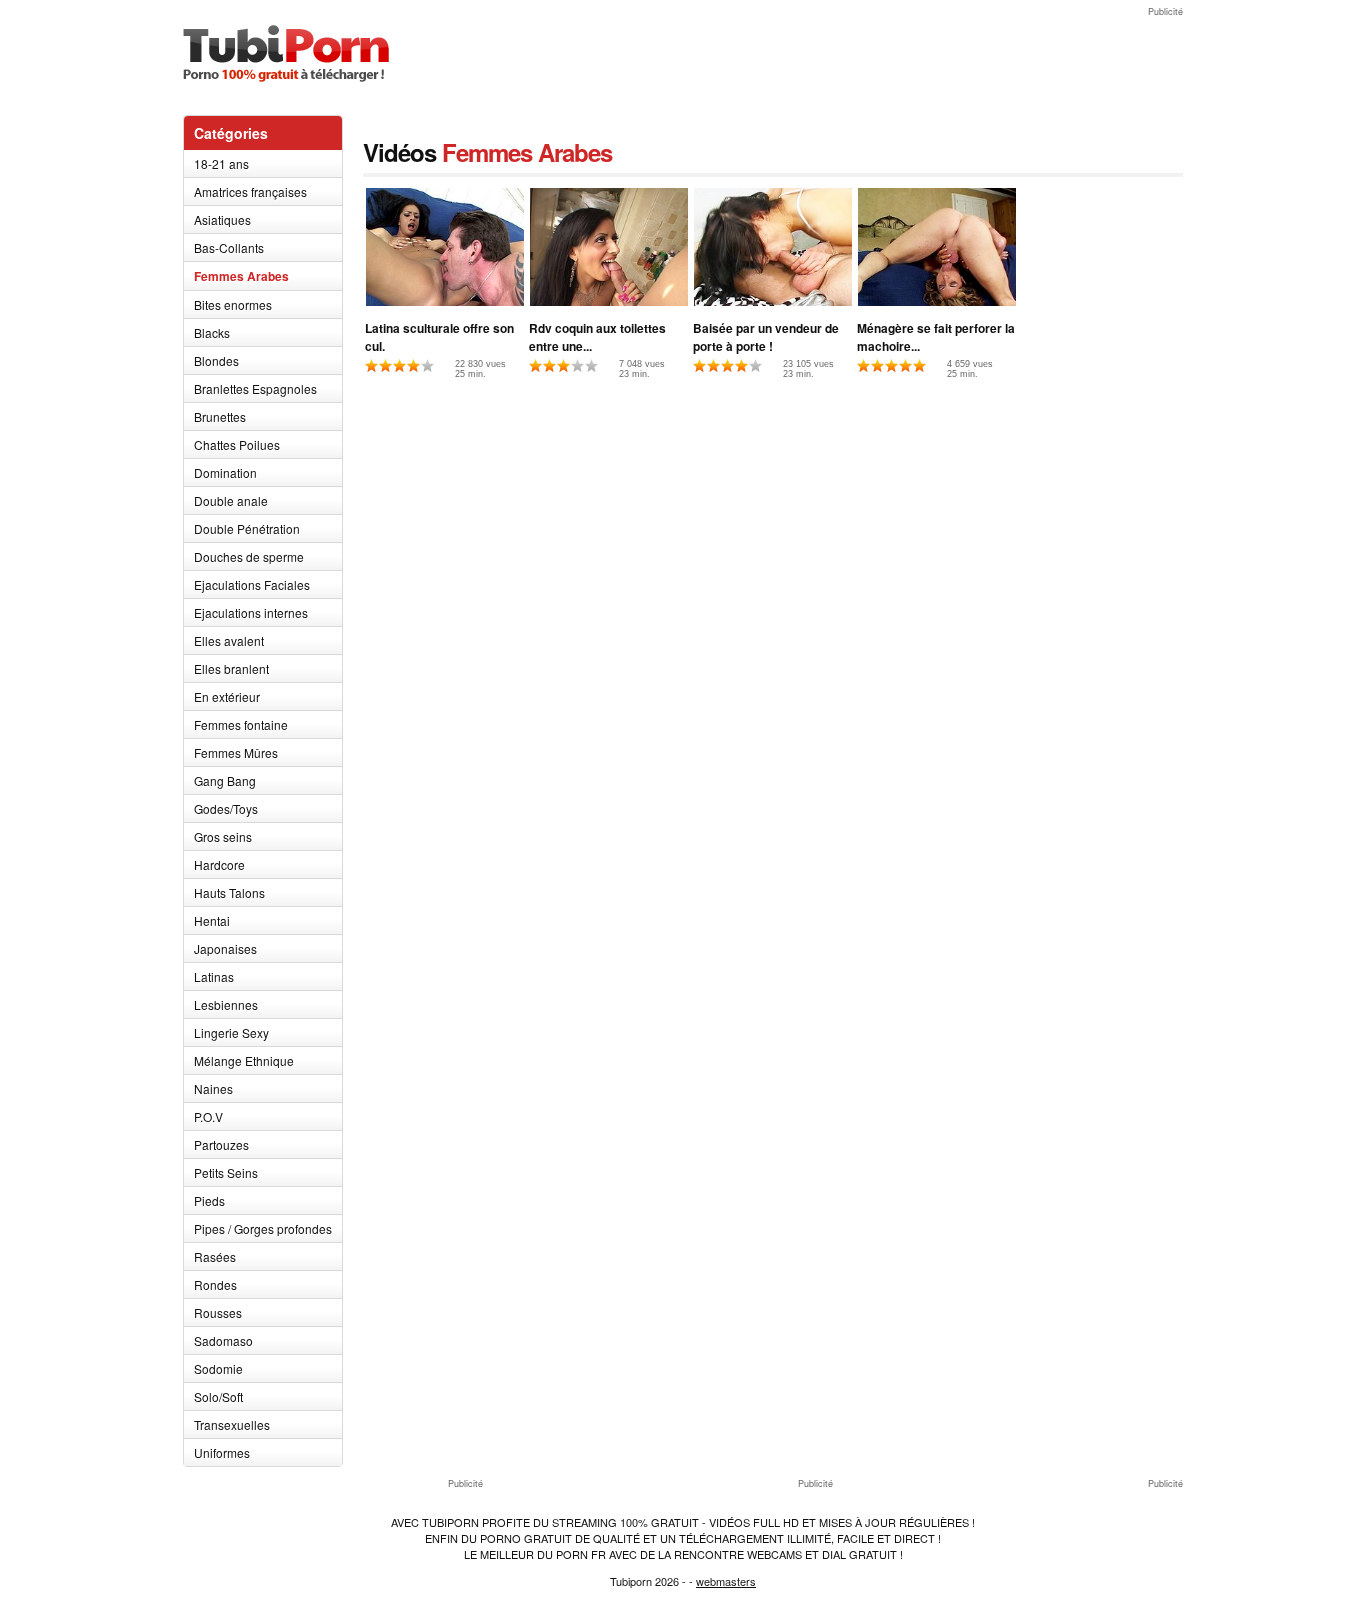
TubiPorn (286, 53)
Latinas (214, 976)
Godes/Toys (226, 808)
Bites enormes (233, 304)
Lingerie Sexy (231, 1032)
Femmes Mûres (236, 752)
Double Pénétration (247, 528)
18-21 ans (221, 163)
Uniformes (222, 1452)
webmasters (726, 1581)
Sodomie (218, 1368)
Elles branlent (231, 668)
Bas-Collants (229, 247)
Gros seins (223, 836)
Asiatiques (222, 219)
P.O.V (208, 1116)
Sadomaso (223, 1340)
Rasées (215, 1256)
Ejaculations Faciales (252, 584)
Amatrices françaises (250, 191)
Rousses (218, 1312)
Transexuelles (232, 1424)
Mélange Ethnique (244, 1060)
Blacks (212, 332)
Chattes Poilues (237, 444)
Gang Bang (225, 780)
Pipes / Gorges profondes (263, 1228)
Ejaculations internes (251, 612)
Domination (225, 472)
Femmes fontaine (241, 724)
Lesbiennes (226, 1004)
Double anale (231, 500)
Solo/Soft (218, 1396)
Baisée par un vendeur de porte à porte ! (766, 337)
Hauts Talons (229, 892)
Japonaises (225, 948)
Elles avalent (229, 640)
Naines (213, 1088)
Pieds (209, 1200)
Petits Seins (226, 1172)
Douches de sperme (249, 556)
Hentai (212, 920)
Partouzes (221, 1144)
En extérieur (227, 696)
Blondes (216, 360)
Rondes (215, 1284)
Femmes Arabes (241, 276)
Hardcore (219, 864)
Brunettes (220, 416)
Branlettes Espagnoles (255, 388)
